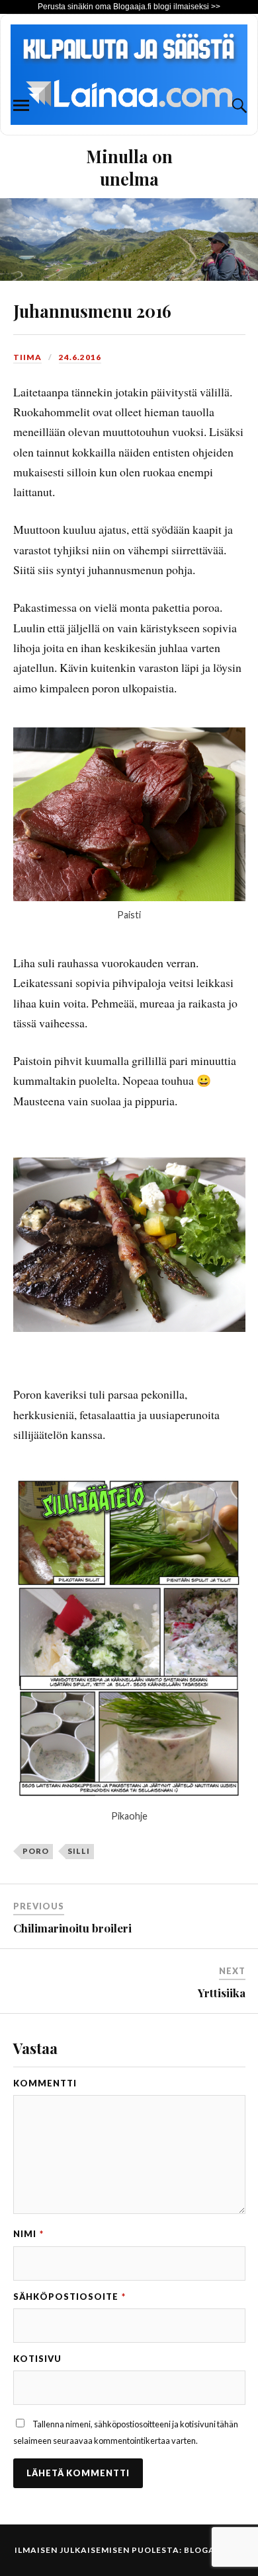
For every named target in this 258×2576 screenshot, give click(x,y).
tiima (27, 357)
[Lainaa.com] (129, 131)
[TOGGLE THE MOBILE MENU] (21, 106)
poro (36, 1851)
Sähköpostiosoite (69, 2297)
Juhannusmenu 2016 (92, 311)
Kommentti (45, 2083)
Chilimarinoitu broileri (72, 1928)
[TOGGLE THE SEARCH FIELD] (237, 106)
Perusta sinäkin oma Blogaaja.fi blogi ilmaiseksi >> (129, 7)
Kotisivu (37, 2359)
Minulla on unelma (129, 167)
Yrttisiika (222, 1993)
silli (79, 1851)
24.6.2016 (80, 357)
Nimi (28, 2234)
